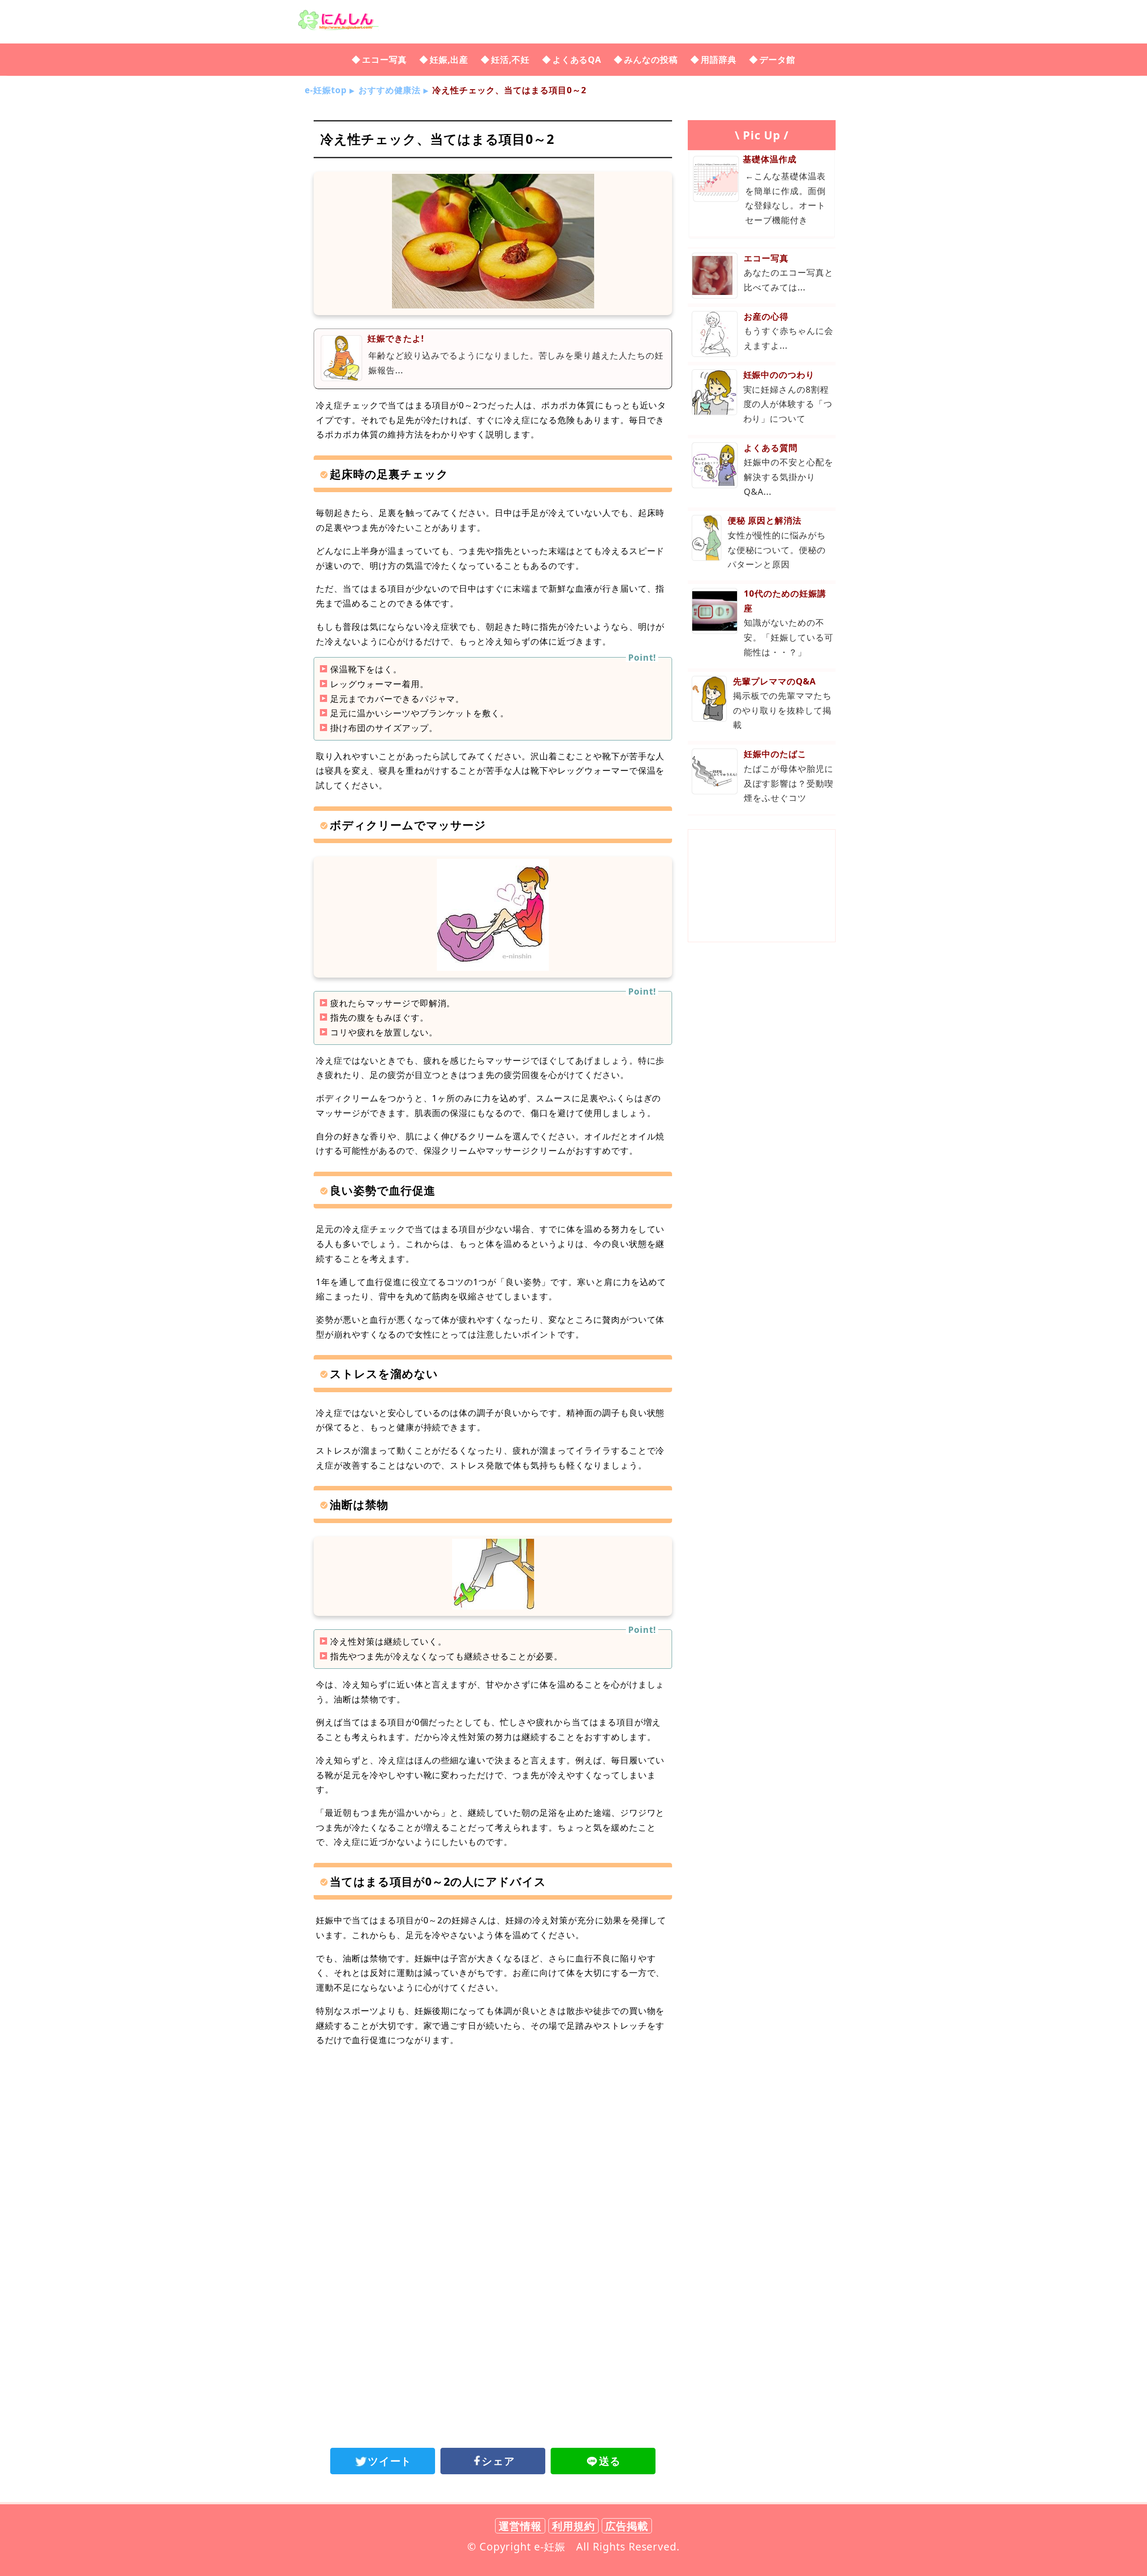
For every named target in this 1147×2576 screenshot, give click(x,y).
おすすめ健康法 (390, 90)
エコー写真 (384, 59)
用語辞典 (719, 59)
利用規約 (573, 2526)
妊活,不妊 (510, 59)
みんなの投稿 (651, 59)
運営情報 (520, 2526)
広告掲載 (627, 2526)
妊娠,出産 (449, 59)
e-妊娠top (326, 90)
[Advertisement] (493, 2128)
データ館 (777, 59)
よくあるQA (577, 59)
